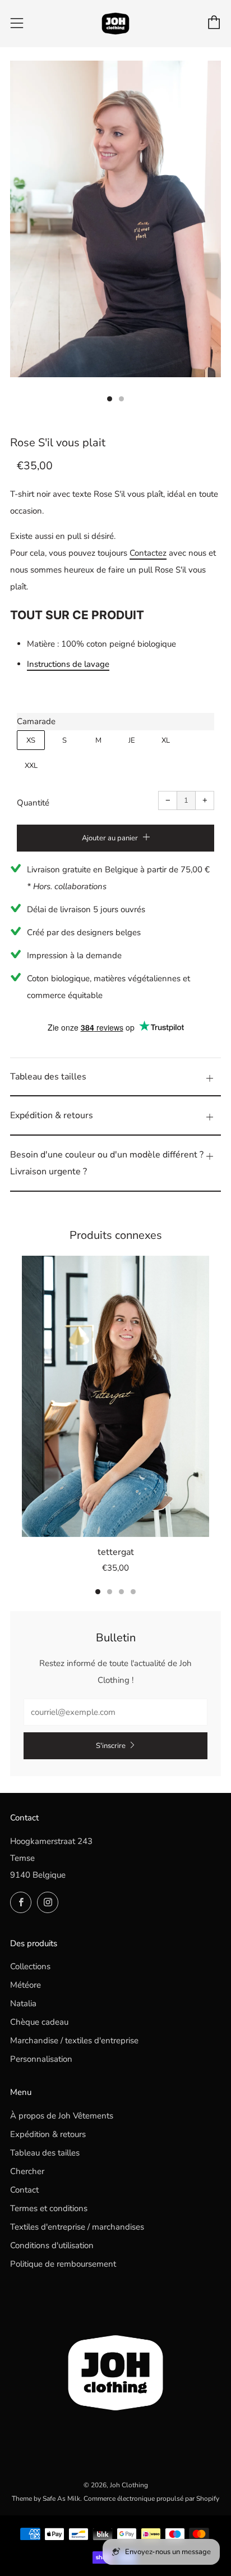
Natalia (23, 2003)
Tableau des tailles (45, 2153)
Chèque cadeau (39, 2022)
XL (166, 740)
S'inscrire (111, 1746)
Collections (30, 1966)
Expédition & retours (48, 2134)
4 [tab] (133, 1592)
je (132, 740)
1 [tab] (98, 1592)
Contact (24, 2190)
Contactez (148, 553)
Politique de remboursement (63, 2264)
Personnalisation (41, 2059)
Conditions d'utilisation (52, 2245)
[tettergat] (115, 1396)
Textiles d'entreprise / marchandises (77, 2227)
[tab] (110, 399)
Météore (26, 1985)
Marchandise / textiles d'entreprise (74, 2040)
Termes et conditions (49, 2208)
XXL (31, 766)
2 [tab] (110, 1592)
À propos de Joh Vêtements (62, 2116)
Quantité (33, 803)
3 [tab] (121, 1592)
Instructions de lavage (68, 664)
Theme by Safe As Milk (46, 2499)
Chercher (27, 2171)
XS (31, 740)
